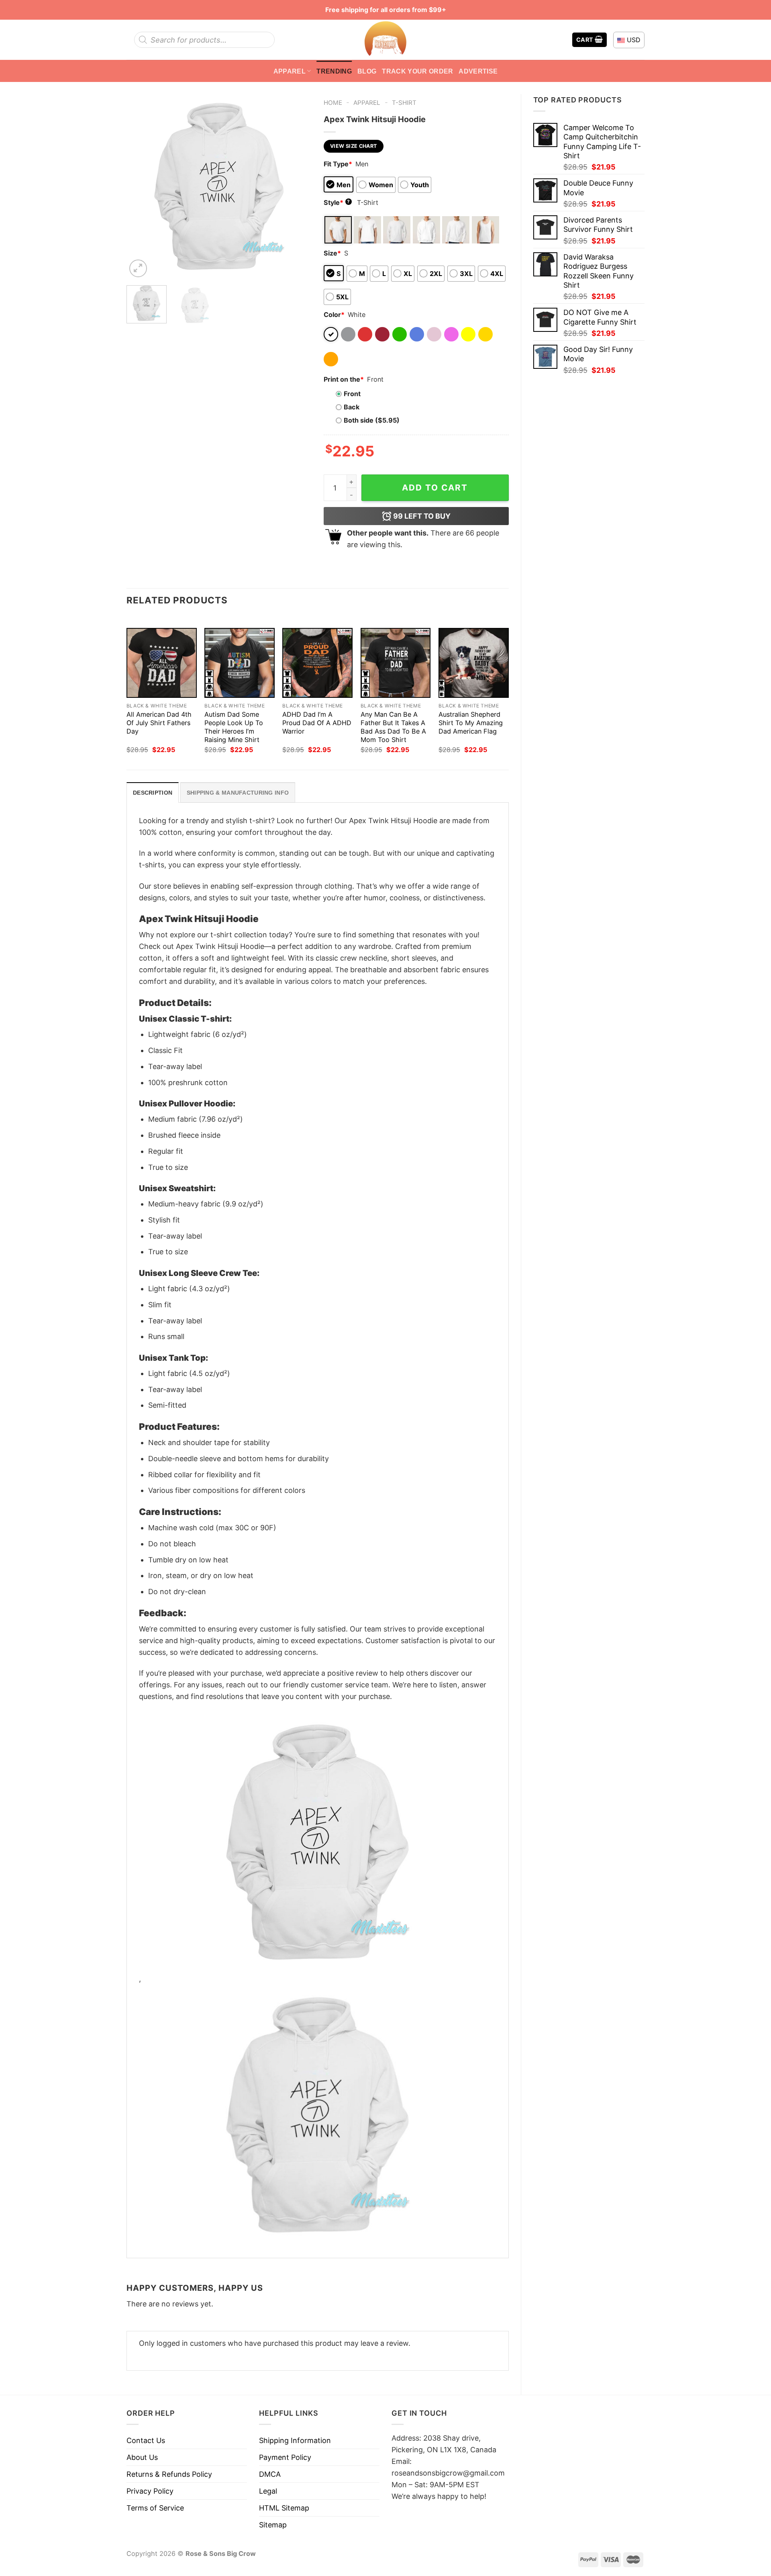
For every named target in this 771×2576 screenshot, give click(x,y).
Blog (367, 71)
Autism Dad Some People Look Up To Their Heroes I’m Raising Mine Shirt (234, 727)
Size (332, 253)
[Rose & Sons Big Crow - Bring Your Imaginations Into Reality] (385, 40)
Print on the (344, 379)
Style (337, 202)
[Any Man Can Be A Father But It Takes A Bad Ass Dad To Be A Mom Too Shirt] (396, 663)
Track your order (417, 71)
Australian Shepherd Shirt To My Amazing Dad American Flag (471, 723)
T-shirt (404, 103)
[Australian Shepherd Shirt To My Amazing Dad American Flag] (474, 663)
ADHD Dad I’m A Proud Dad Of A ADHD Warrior (317, 723)
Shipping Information (295, 2440)
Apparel (290, 71)
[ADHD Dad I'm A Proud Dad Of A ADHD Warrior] (317, 663)
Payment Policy (285, 2457)
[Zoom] (138, 268)
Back (352, 407)
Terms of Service (155, 2508)
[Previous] (140, 186)
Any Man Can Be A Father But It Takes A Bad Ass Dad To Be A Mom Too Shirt (393, 727)
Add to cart (435, 488)
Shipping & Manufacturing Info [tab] (238, 793)
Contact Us (146, 2440)
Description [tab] (153, 793)
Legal (268, 2491)
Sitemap (273, 2525)
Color (334, 315)
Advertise (478, 71)
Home (333, 103)
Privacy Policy (150, 2491)
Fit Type (338, 164)
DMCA (270, 2474)
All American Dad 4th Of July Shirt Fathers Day (159, 723)
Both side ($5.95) (372, 420)
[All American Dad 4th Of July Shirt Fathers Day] (162, 663)
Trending (334, 71)
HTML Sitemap (284, 2508)
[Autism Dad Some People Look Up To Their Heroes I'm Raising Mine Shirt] (240, 663)
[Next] (298, 186)
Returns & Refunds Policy (169, 2474)
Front (352, 394)
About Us (142, 2457)
